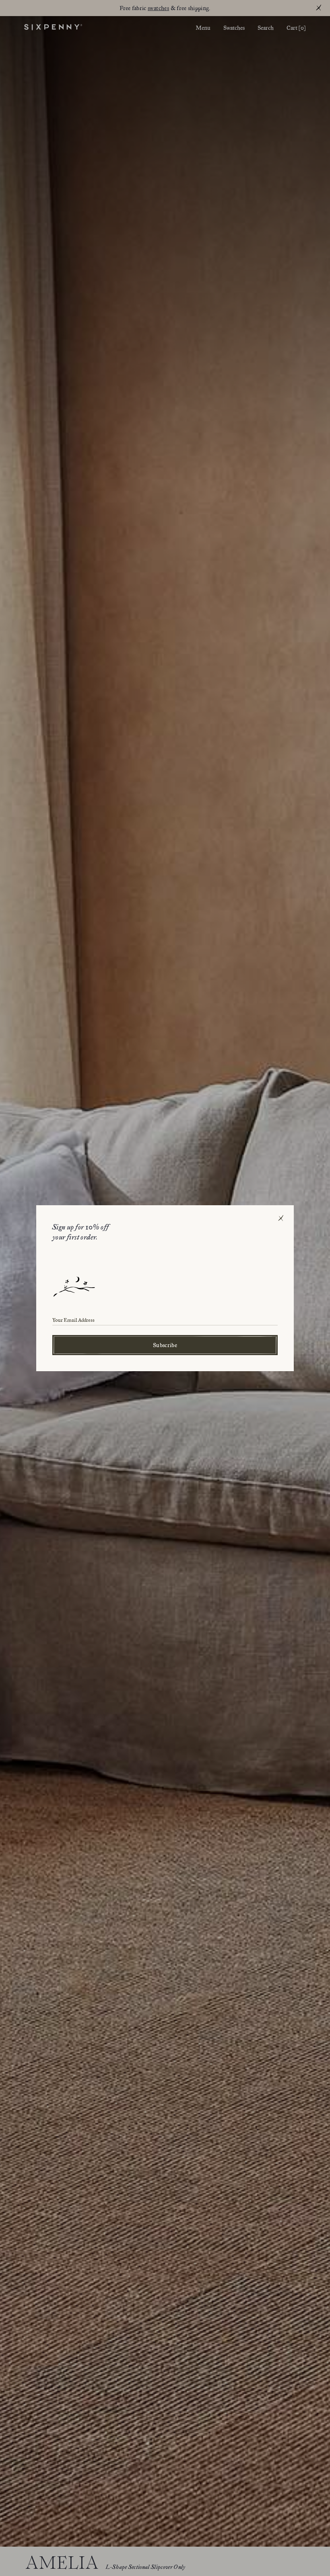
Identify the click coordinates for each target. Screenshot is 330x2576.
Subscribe (165, 1345)
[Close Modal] (281, 1218)
